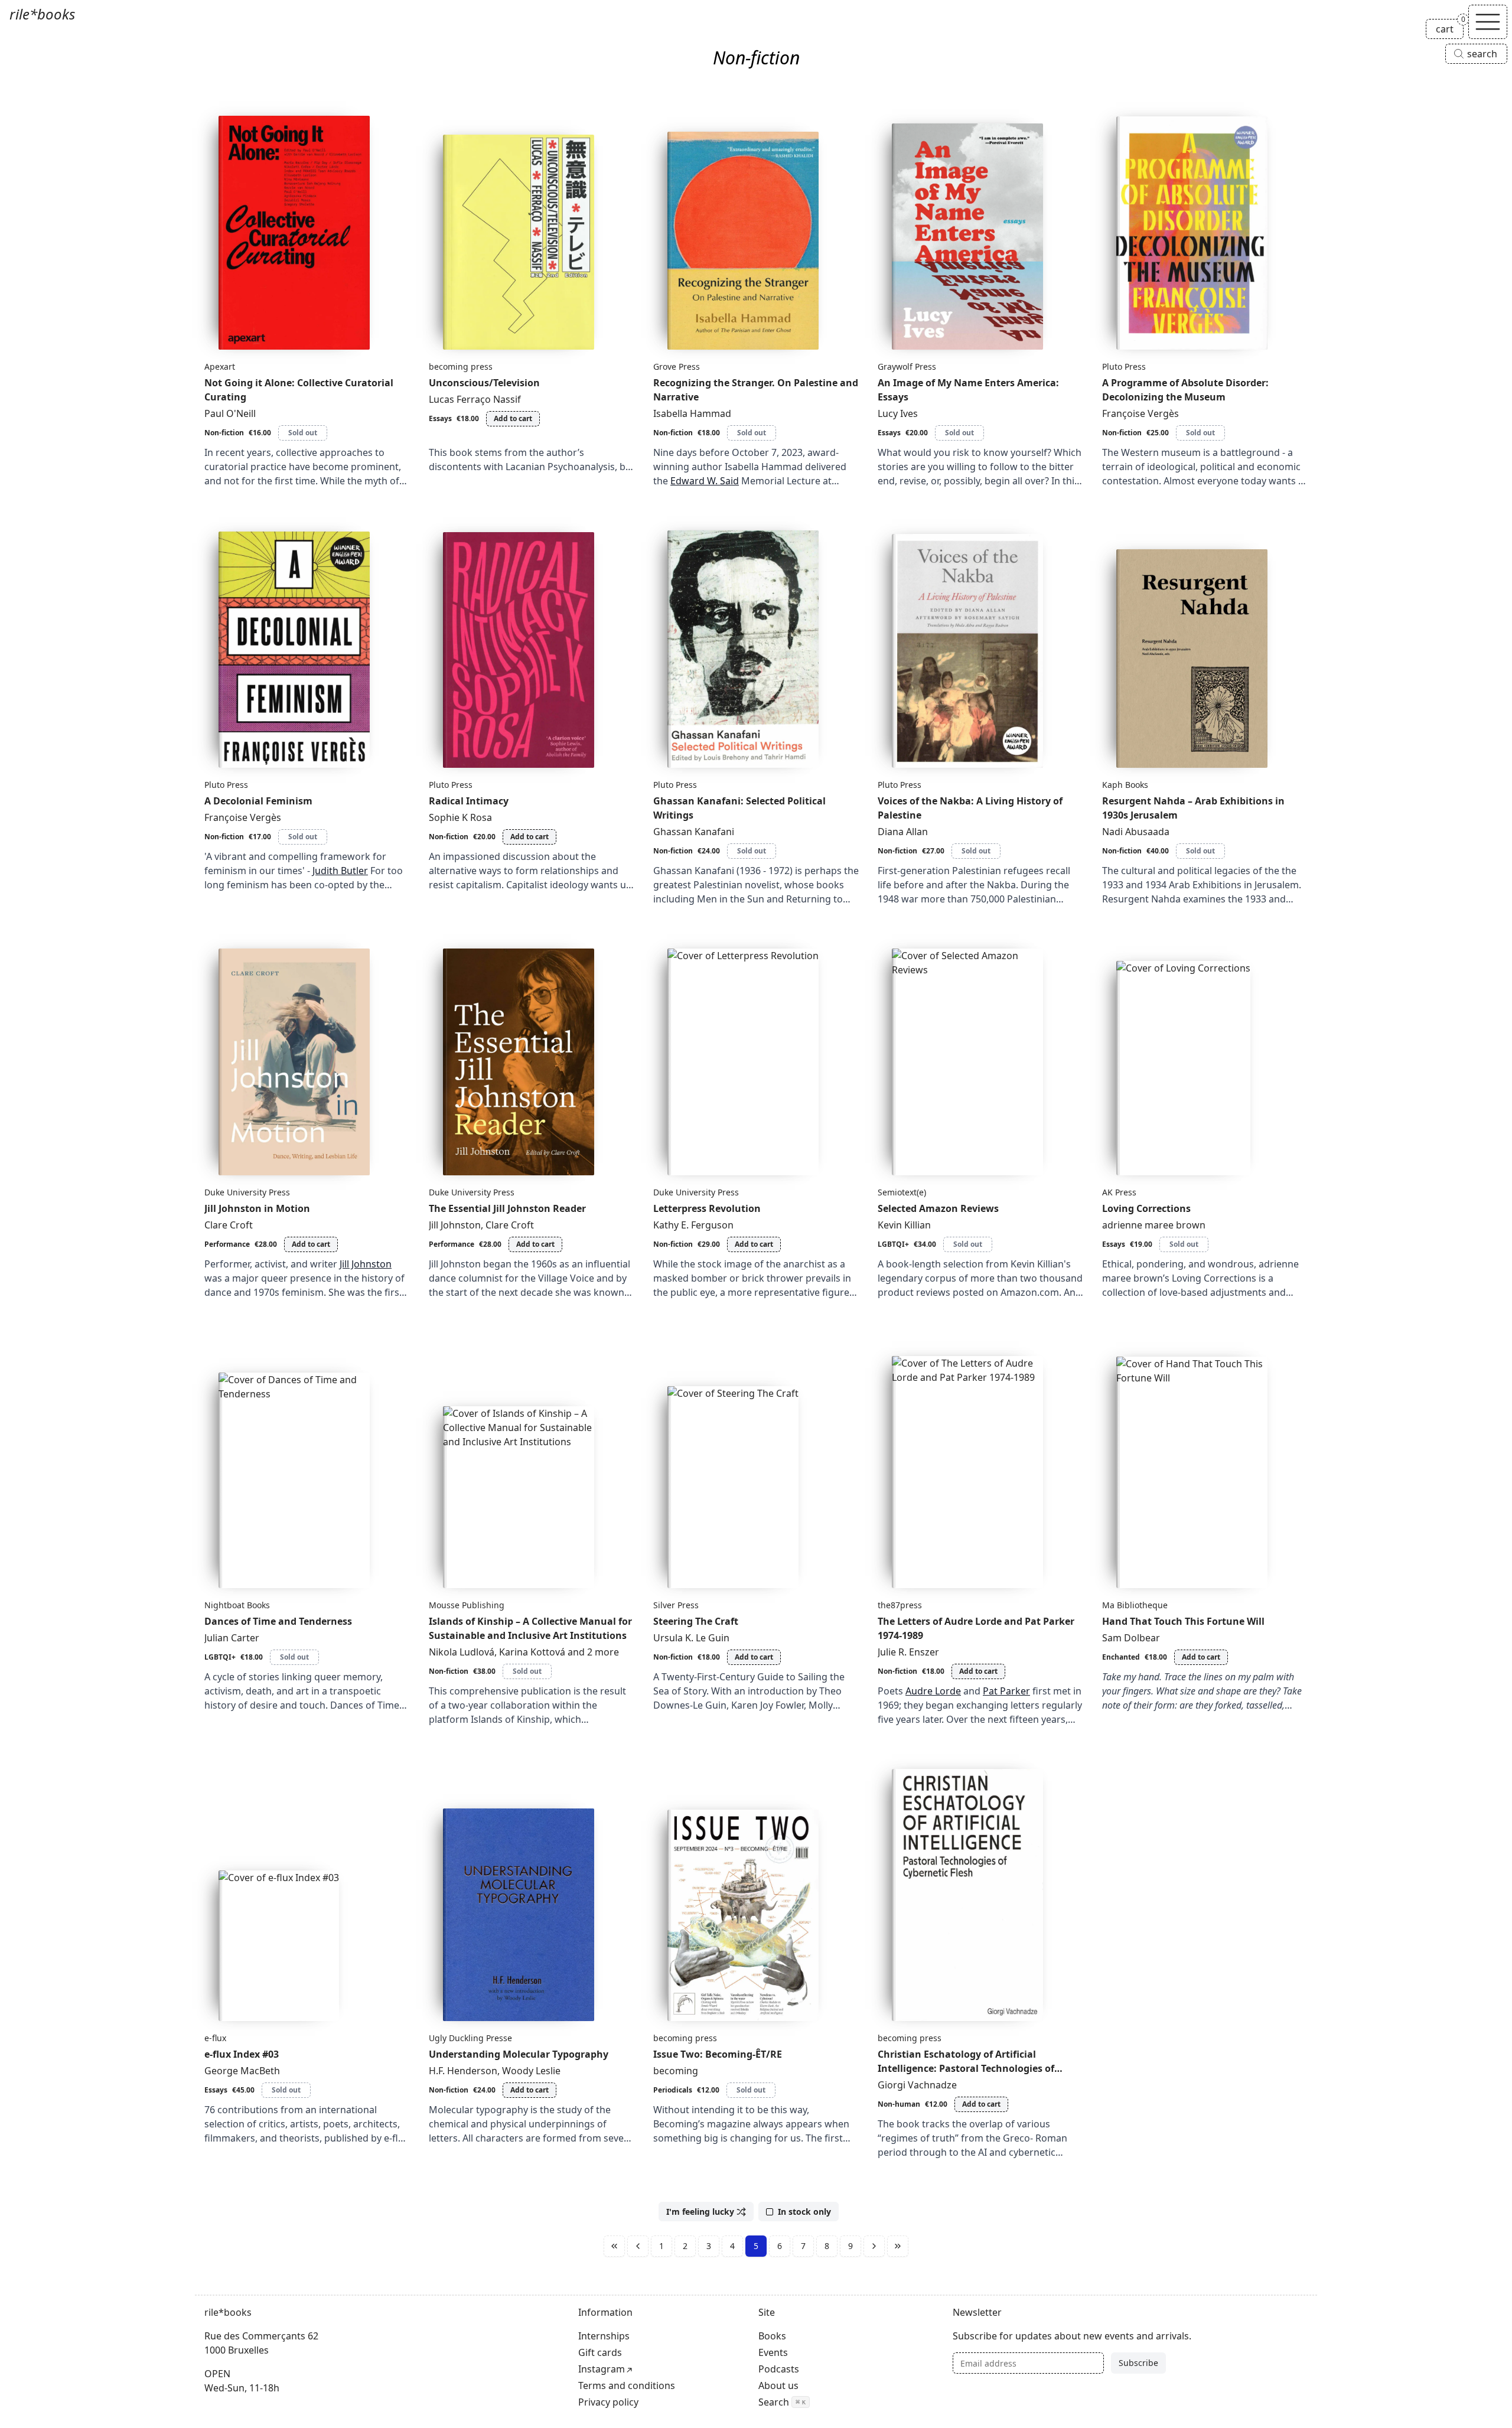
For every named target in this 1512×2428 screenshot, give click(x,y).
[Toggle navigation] (1488, 22)
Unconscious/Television (484, 383)
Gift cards (600, 2352)
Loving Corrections (1146, 1208)
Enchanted (1121, 1657)
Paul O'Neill (230, 413)
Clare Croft (229, 1225)
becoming (676, 2071)
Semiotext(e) (902, 1192)
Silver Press (676, 1605)
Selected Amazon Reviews (938, 1208)
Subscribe (1138, 2363)
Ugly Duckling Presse (470, 2038)
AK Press (1119, 1192)
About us (778, 2385)
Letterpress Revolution (707, 1208)
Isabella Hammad (692, 413)
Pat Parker (1006, 1691)
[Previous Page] (638, 2246)
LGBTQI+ (893, 1244)
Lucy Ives (898, 413)
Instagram (602, 2369)
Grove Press (677, 366)
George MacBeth (242, 2071)
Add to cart (513, 418)
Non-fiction (224, 433)
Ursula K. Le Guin (691, 1638)
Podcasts (779, 2369)
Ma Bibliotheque (1135, 1605)
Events (773, 2352)
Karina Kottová (532, 1652)
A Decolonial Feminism (258, 801)
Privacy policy (608, 2402)
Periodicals (673, 2090)
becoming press (461, 366)
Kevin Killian (904, 1225)
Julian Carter (232, 1638)
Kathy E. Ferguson (693, 1225)
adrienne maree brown (1154, 1225)
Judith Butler (340, 871)
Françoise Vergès (1140, 413)
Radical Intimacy (469, 801)
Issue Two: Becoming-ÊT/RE (718, 2054)
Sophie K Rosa (460, 817)
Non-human (899, 2104)
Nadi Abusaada (1136, 832)
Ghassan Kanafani (694, 832)
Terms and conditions (627, 2385)
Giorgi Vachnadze (917, 2085)
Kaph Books (1125, 785)
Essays (440, 418)
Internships (604, 2336)
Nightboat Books (237, 1605)
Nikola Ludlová (462, 1652)
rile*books (42, 14)
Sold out (303, 433)
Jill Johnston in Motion (257, 1208)
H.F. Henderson (463, 2071)
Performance (227, 1244)
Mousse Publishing (467, 1605)
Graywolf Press (907, 366)
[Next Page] (874, 2246)
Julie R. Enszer (908, 1652)
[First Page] (614, 2246)
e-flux (215, 2038)
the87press (900, 1605)
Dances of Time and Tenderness (278, 1621)
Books (772, 2336)
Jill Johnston (366, 1264)
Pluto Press (1124, 366)
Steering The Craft (696, 1621)
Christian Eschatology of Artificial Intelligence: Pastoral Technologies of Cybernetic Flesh (966, 2068)
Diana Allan (903, 832)
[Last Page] (898, 2246)
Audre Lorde (933, 1691)
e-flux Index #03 (242, 2054)
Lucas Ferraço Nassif (475, 399)
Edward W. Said (705, 481)
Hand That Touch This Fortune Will (1183, 1621)
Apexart (220, 366)
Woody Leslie (531, 2071)
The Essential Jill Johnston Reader (507, 1208)
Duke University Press (247, 1192)
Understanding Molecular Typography (519, 2054)
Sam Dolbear (1131, 1638)
